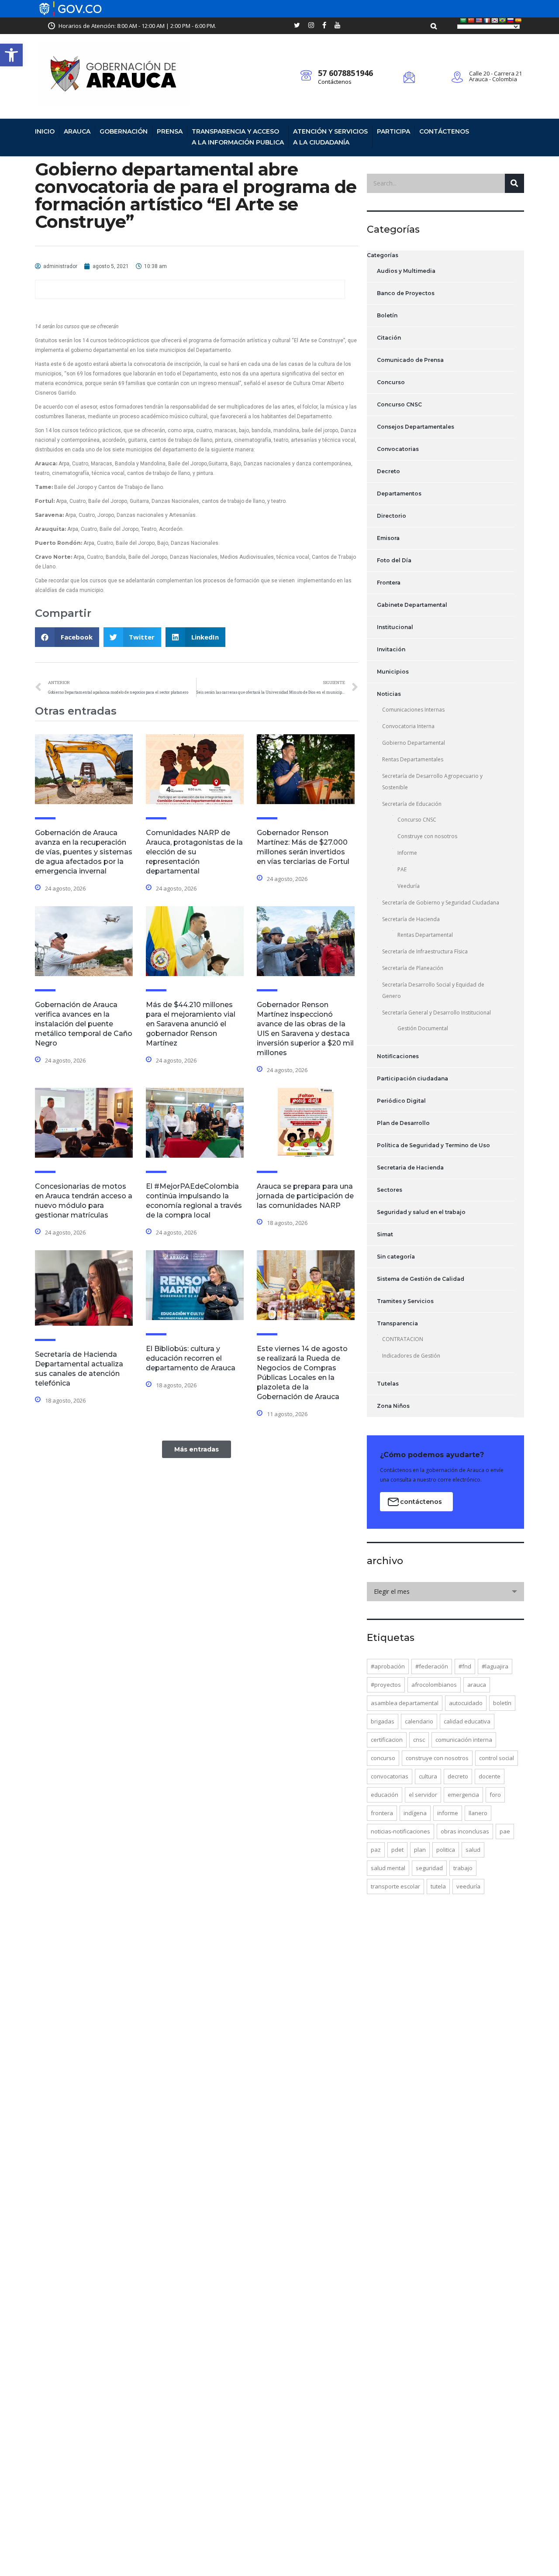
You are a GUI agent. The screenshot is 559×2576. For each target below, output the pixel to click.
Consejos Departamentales (416, 427)
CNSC (419, 1740)
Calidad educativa (467, 1721)
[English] (479, 21)
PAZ (376, 1850)
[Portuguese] (503, 21)
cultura (428, 1776)
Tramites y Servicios (405, 1301)
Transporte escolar (395, 1886)
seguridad (429, 1868)
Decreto (388, 471)
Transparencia (397, 1323)
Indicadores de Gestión (411, 1356)
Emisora (388, 538)
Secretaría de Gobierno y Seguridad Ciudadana (441, 903)
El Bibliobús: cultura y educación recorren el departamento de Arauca (191, 1358)
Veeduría (409, 886)
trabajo (463, 1868)
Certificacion (387, 1740)
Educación (385, 1795)
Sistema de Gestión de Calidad (421, 1279)
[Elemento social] (297, 26)
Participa (393, 131)
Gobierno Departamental (414, 743)
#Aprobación (388, 1666)
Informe (407, 853)
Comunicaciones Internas (413, 710)
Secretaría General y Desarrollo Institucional (437, 1013)
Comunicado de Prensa (410, 360)
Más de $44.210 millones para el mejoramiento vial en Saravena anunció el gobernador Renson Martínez (191, 1024)
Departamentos (399, 494)
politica (446, 1850)
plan (420, 1850)
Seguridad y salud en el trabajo (421, 1212)
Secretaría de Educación (412, 804)
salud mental (388, 1868)
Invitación (391, 649)
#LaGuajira (495, 1666)
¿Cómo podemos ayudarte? (432, 1455)
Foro (495, 1795)
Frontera (389, 583)
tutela (438, 1886)
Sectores (390, 1190)
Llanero (478, 1813)
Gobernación (124, 131)
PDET (397, 1850)
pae (505, 1831)
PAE (402, 869)
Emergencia (463, 1795)
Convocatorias (398, 449)
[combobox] (445, 1592)
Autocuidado (466, 1703)
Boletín (387, 315)
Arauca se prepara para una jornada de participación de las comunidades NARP (305, 1196)
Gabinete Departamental (412, 605)
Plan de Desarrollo (403, 1123)
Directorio (392, 516)
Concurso (391, 382)
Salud (473, 1850)
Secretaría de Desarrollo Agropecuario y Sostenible (432, 782)
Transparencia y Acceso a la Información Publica (238, 137)
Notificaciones (398, 1056)
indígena (415, 1813)
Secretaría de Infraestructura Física (425, 951)
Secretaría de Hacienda (411, 919)
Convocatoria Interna (408, 726)
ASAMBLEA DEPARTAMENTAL (405, 1703)
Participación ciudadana (412, 1078)
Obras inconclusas (465, 1831)
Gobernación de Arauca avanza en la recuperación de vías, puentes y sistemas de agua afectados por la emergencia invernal (84, 852)
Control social (497, 1758)
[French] (487, 21)
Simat (385, 1234)
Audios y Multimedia (406, 271)
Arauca (77, 131)
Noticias (389, 694)
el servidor (423, 1795)
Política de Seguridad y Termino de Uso (433, 1145)
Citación (389, 338)
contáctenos (421, 1502)
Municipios (393, 672)
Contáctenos (335, 82)
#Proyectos (386, 1685)
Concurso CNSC (399, 404)
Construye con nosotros (427, 836)
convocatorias (390, 1776)
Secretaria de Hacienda (410, 1168)
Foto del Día (394, 560)
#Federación (432, 1666)
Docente (490, 1776)
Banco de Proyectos (406, 293)
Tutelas (388, 1384)
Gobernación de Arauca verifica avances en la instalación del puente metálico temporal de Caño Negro (84, 1024)
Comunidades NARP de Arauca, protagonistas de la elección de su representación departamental (194, 852)
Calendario (419, 1721)
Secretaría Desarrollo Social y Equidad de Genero (433, 990)
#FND (465, 1666)
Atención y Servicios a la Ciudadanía (330, 137)
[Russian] (511, 21)
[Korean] (495, 21)
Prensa (170, 131)
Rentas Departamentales (413, 759)
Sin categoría (396, 1257)
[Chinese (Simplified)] (471, 21)
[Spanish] (518, 21)
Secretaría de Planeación (413, 968)
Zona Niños (393, 1406)
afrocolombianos (434, 1685)
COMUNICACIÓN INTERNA (464, 1740)
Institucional (395, 627)
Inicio (45, 131)
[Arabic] (463, 21)
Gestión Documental (423, 1028)
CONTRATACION (403, 1339)
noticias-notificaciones (400, 1831)
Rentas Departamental (425, 935)
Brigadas (383, 1721)
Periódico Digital (401, 1101)
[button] (11, 55)
